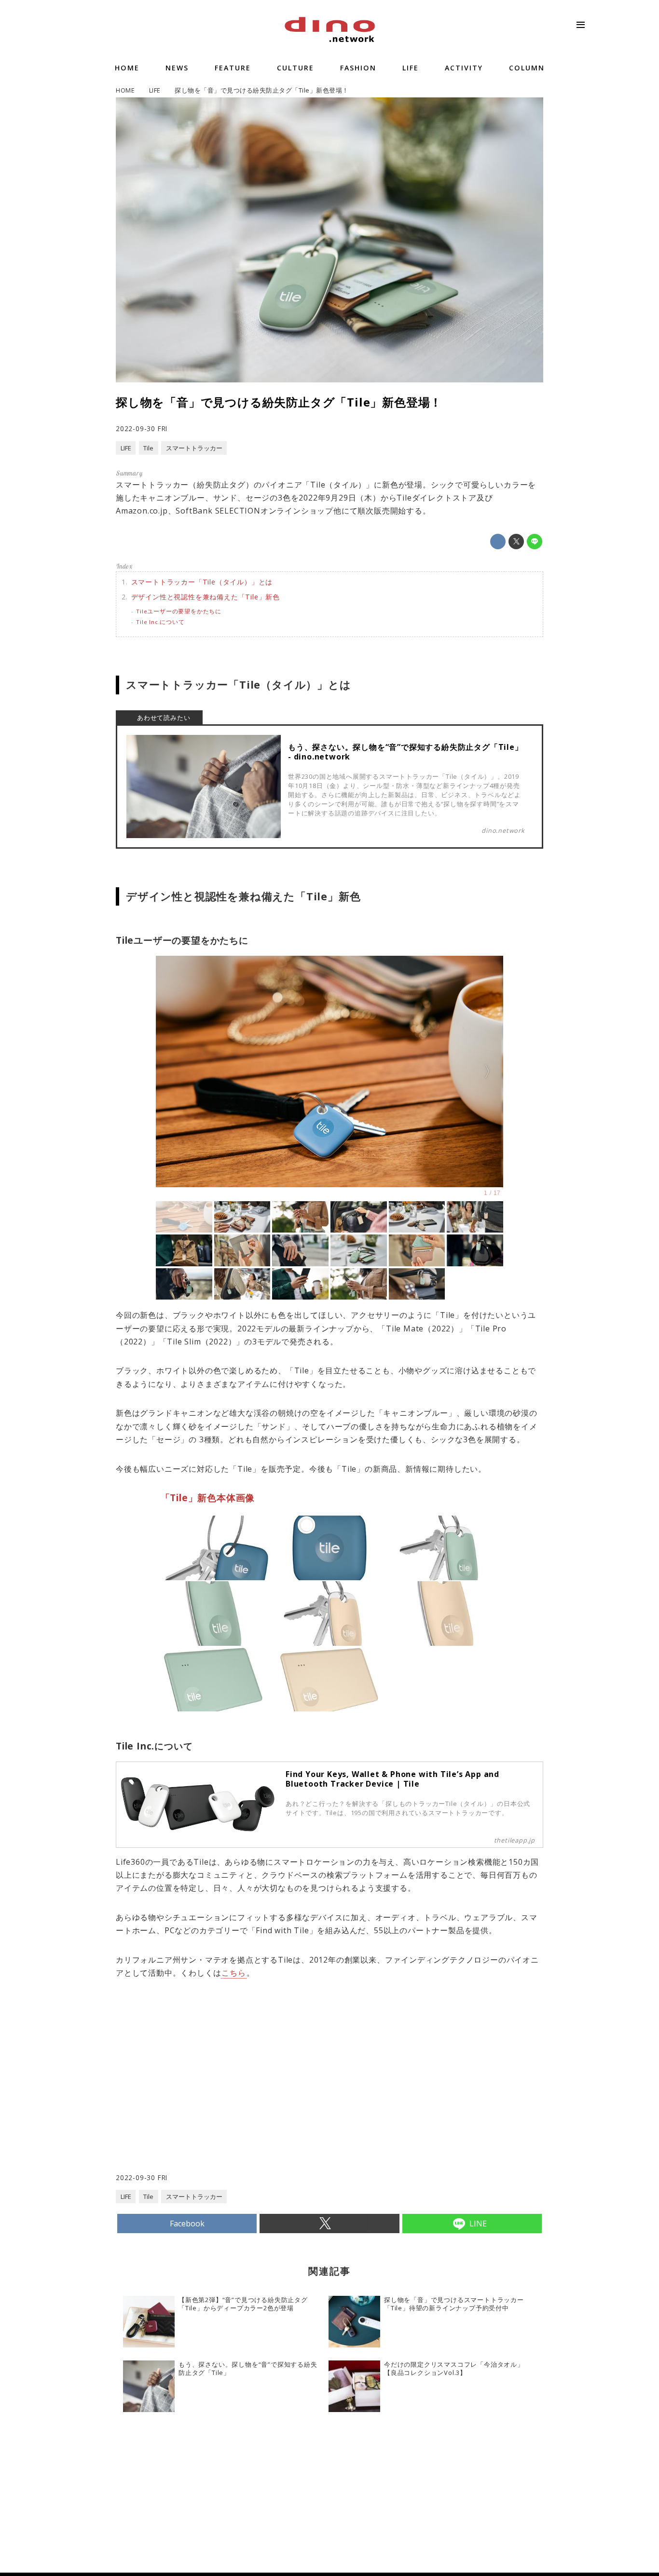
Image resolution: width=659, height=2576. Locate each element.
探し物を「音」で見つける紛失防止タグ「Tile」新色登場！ (279, 402)
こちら (233, 1973)
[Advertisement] (223, 2095)
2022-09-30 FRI (142, 428)
